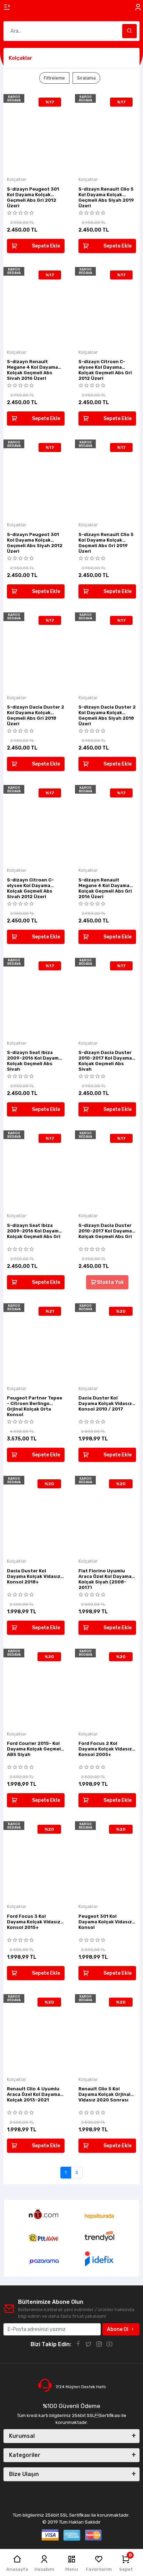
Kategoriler (25, 2455)
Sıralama (86, 78)
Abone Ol (118, 2329)
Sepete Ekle (46, 246)
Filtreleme (54, 78)
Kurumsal (22, 2436)
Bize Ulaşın (24, 2474)
